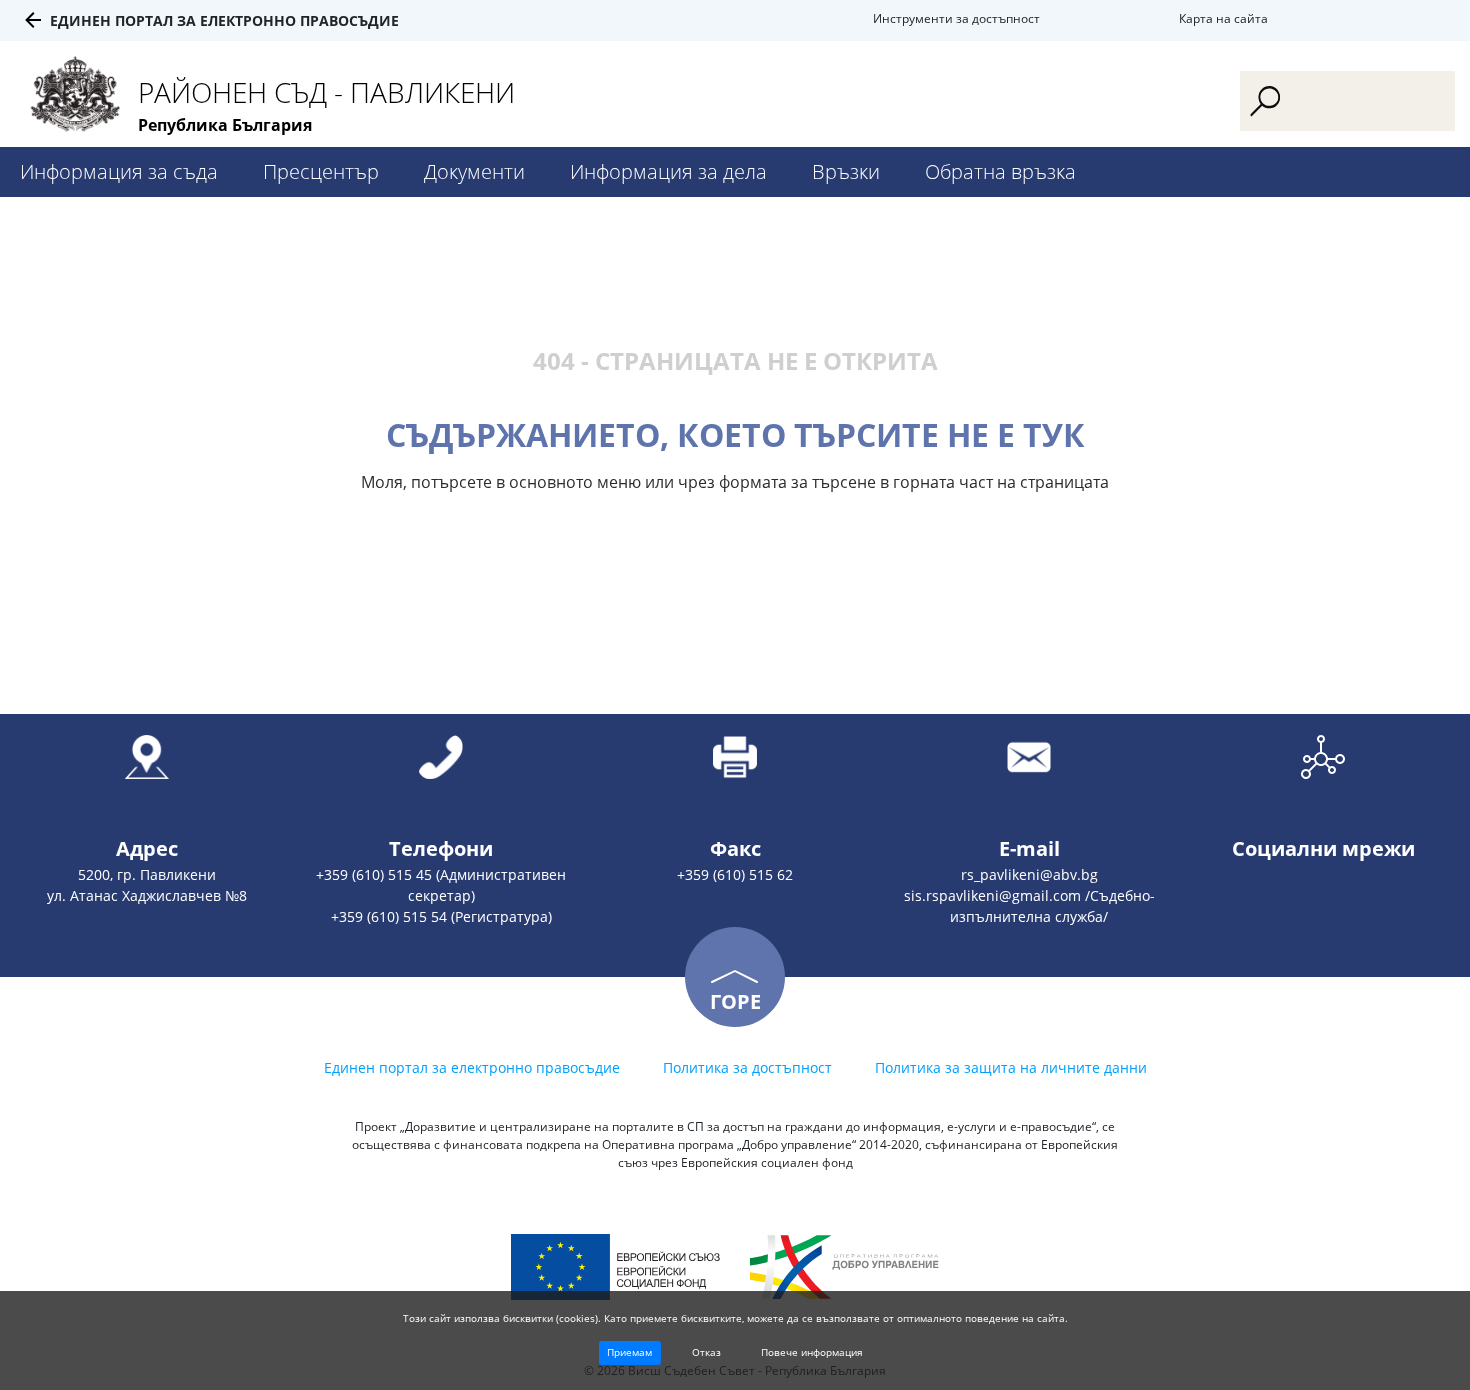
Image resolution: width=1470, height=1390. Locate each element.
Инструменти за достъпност (956, 18)
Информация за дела (668, 171)
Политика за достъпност (747, 1067)
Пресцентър (321, 171)
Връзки (846, 171)
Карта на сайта (1223, 18)
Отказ (706, 1352)
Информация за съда (119, 171)
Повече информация (812, 1352)
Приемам (629, 1352)
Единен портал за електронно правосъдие (224, 20)
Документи (474, 171)
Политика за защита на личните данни (1011, 1067)
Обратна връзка (1000, 171)
